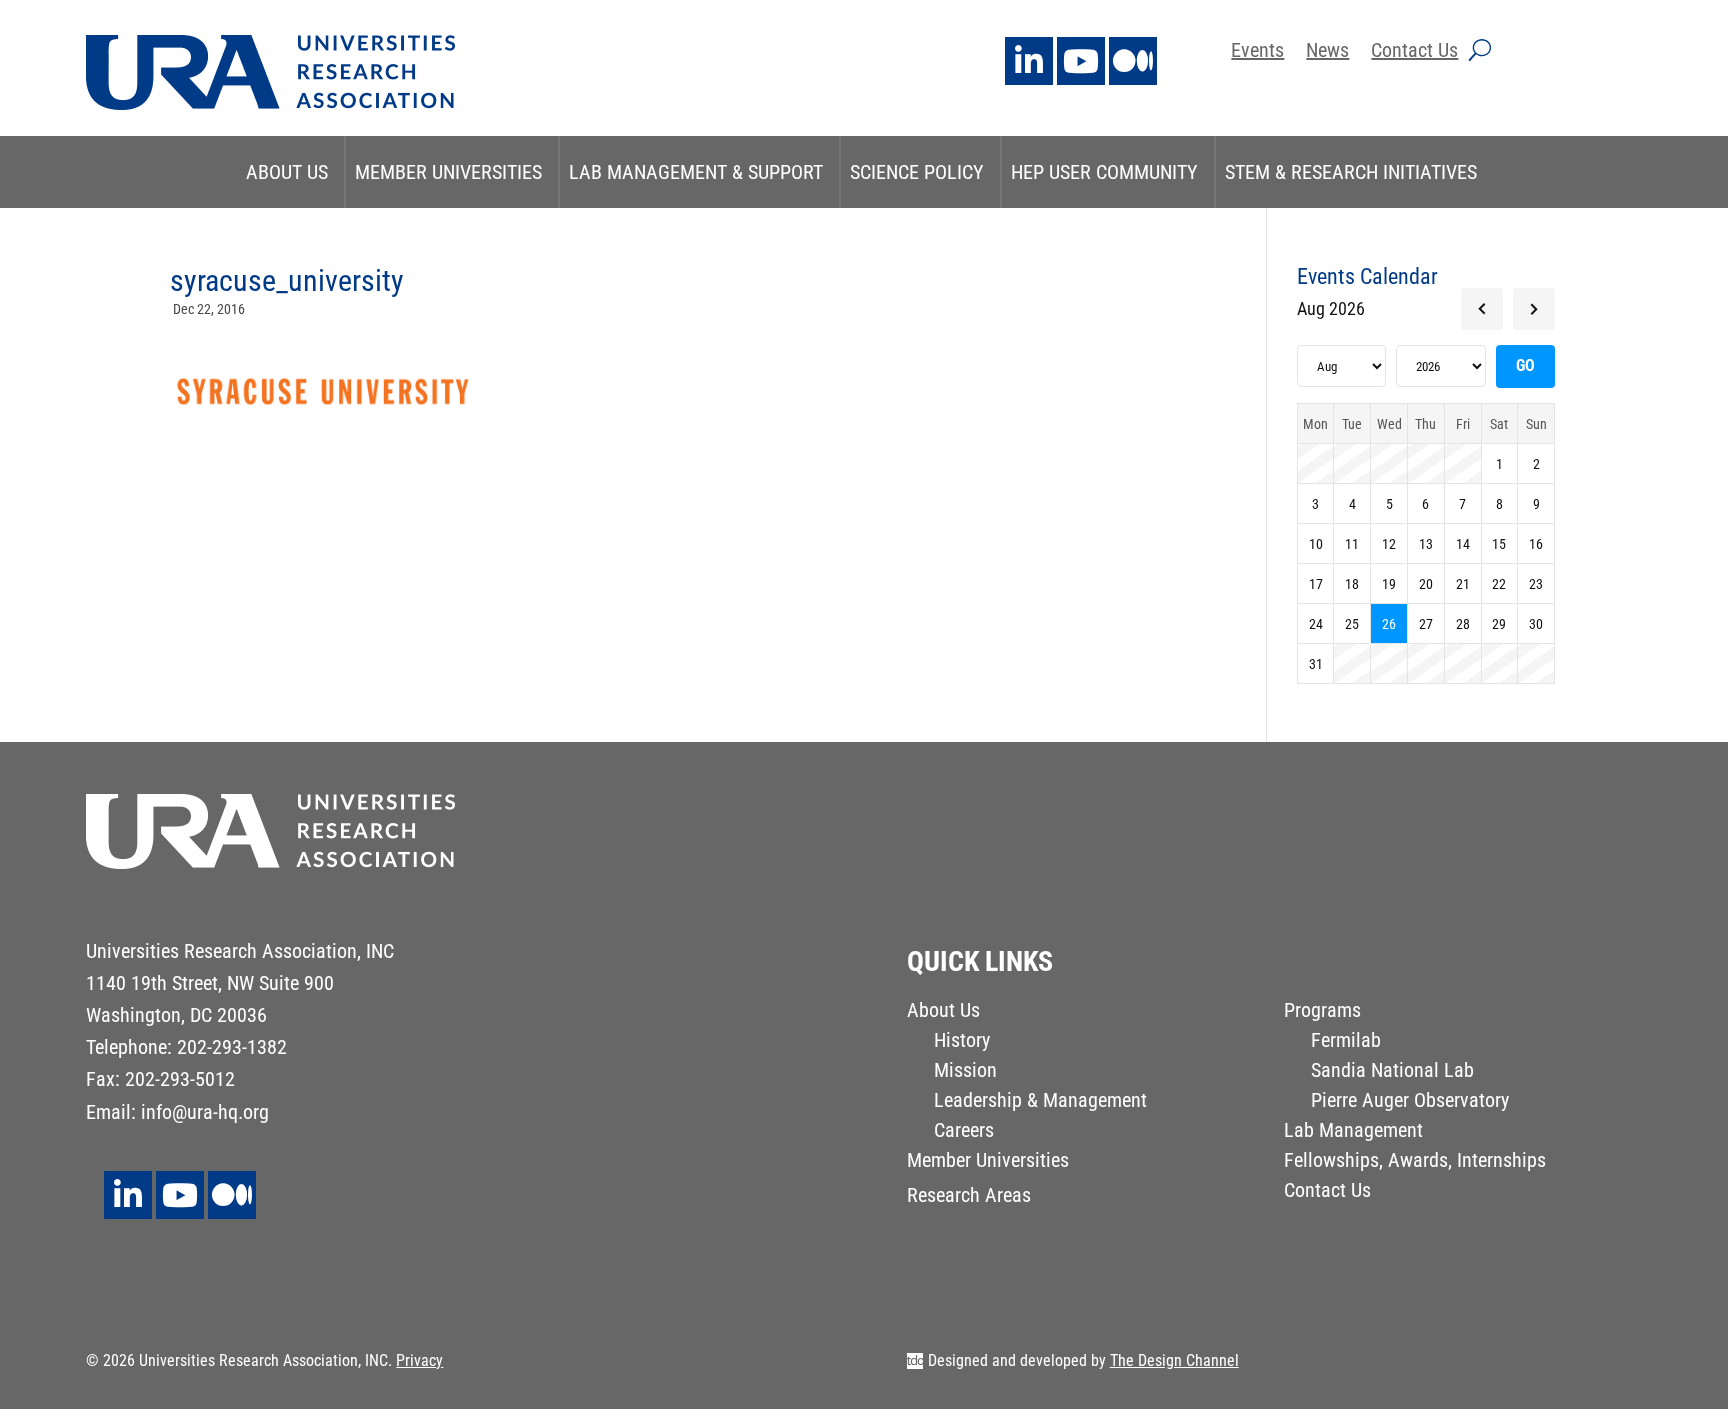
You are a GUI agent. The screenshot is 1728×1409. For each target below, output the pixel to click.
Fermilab (1346, 1042)
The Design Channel (1174, 1360)
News (1327, 52)
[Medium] (1133, 61)
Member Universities (448, 172)
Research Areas (969, 1197)
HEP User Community (1104, 172)
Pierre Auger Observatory (1410, 1102)
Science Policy (917, 172)
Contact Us (1414, 52)
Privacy (419, 1360)
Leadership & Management (1040, 1102)
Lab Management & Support (696, 172)
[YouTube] (1081, 61)
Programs (1322, 1012)
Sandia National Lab (1392, 1072)
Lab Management (1353, 1132)
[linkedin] (1029, 61)
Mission (965, 1072)
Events (1257, 52)
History (962, 1042)
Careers (964, 1132)
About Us (287, 172)
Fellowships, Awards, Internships (1415, 1162)
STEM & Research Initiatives (1351, 172)
